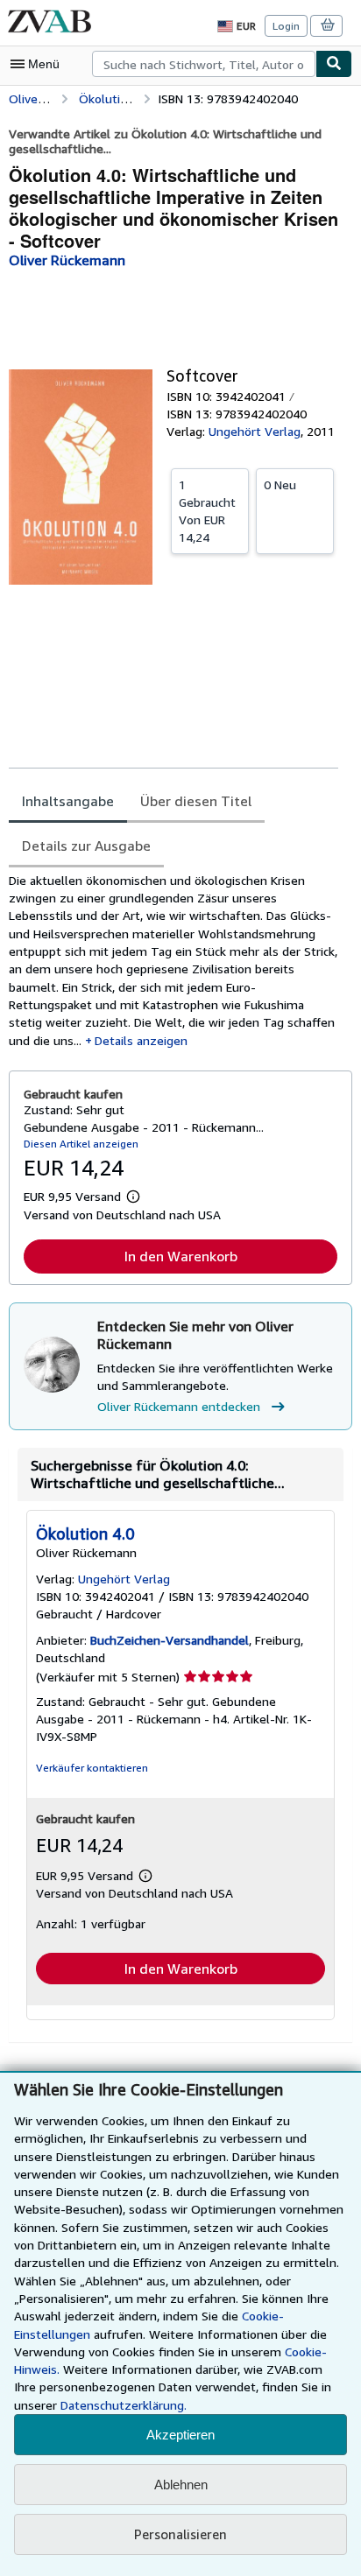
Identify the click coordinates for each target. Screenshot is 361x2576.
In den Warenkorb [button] (181, 1256)
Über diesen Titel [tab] (196, 801)
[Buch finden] (334, 64)
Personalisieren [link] (180, 2534)
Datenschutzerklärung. (124, 2405)
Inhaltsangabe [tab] (68, 801)
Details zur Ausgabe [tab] (86, 846)
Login (286, 26)
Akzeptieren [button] (180, 2435)
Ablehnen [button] (181, 2485)
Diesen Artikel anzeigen (81, 1144)
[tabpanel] (173, 961)
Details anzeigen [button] (141, 1040)
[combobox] (204, 64)
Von (207, 511)
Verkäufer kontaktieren (92, 1768)
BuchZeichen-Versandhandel (170, 1640)
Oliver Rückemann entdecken (179, 1406)
